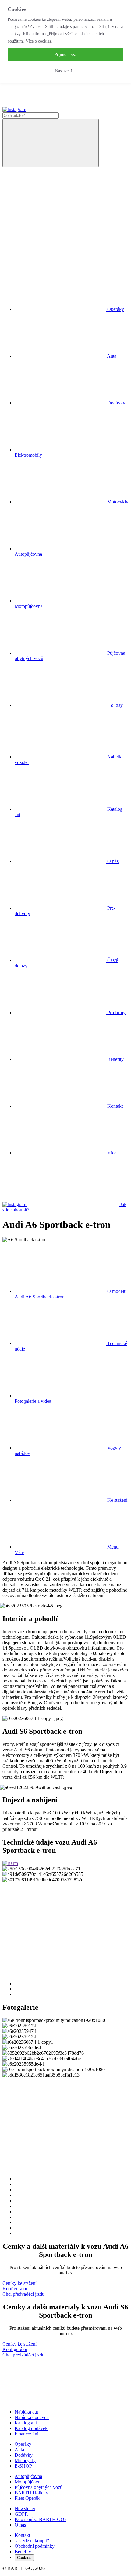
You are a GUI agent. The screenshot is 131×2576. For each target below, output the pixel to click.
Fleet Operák (27, 2498)
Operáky (23, 2444)
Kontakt (114, 1106)
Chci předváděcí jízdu (23, 2294)
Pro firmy (116, 1012)
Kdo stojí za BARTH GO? (41, 2519)
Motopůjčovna (29, 2482)
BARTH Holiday (31, 2493)
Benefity (115, 1059)
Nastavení (64, 71)
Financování (27, 2434)
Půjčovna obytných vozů (39, 2487)
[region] (65, 41)
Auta (19, 2450)
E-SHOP (23, 2466)
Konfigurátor (15, 2289)
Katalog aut (26, 2423)
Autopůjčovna (28, 2476)
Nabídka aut (26, 2412)
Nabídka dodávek (32, 2417)
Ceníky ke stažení (19, 2283)
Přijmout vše (65, 55)
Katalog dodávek (31, 2428)
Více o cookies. (39, 41)
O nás (112, 861)
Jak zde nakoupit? (32, 2541)
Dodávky (24, 2455)
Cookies (24, 2558)
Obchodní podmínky (35, 2546)
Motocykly (25, 2460)
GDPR (21, 2514)
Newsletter (25, 2508)
